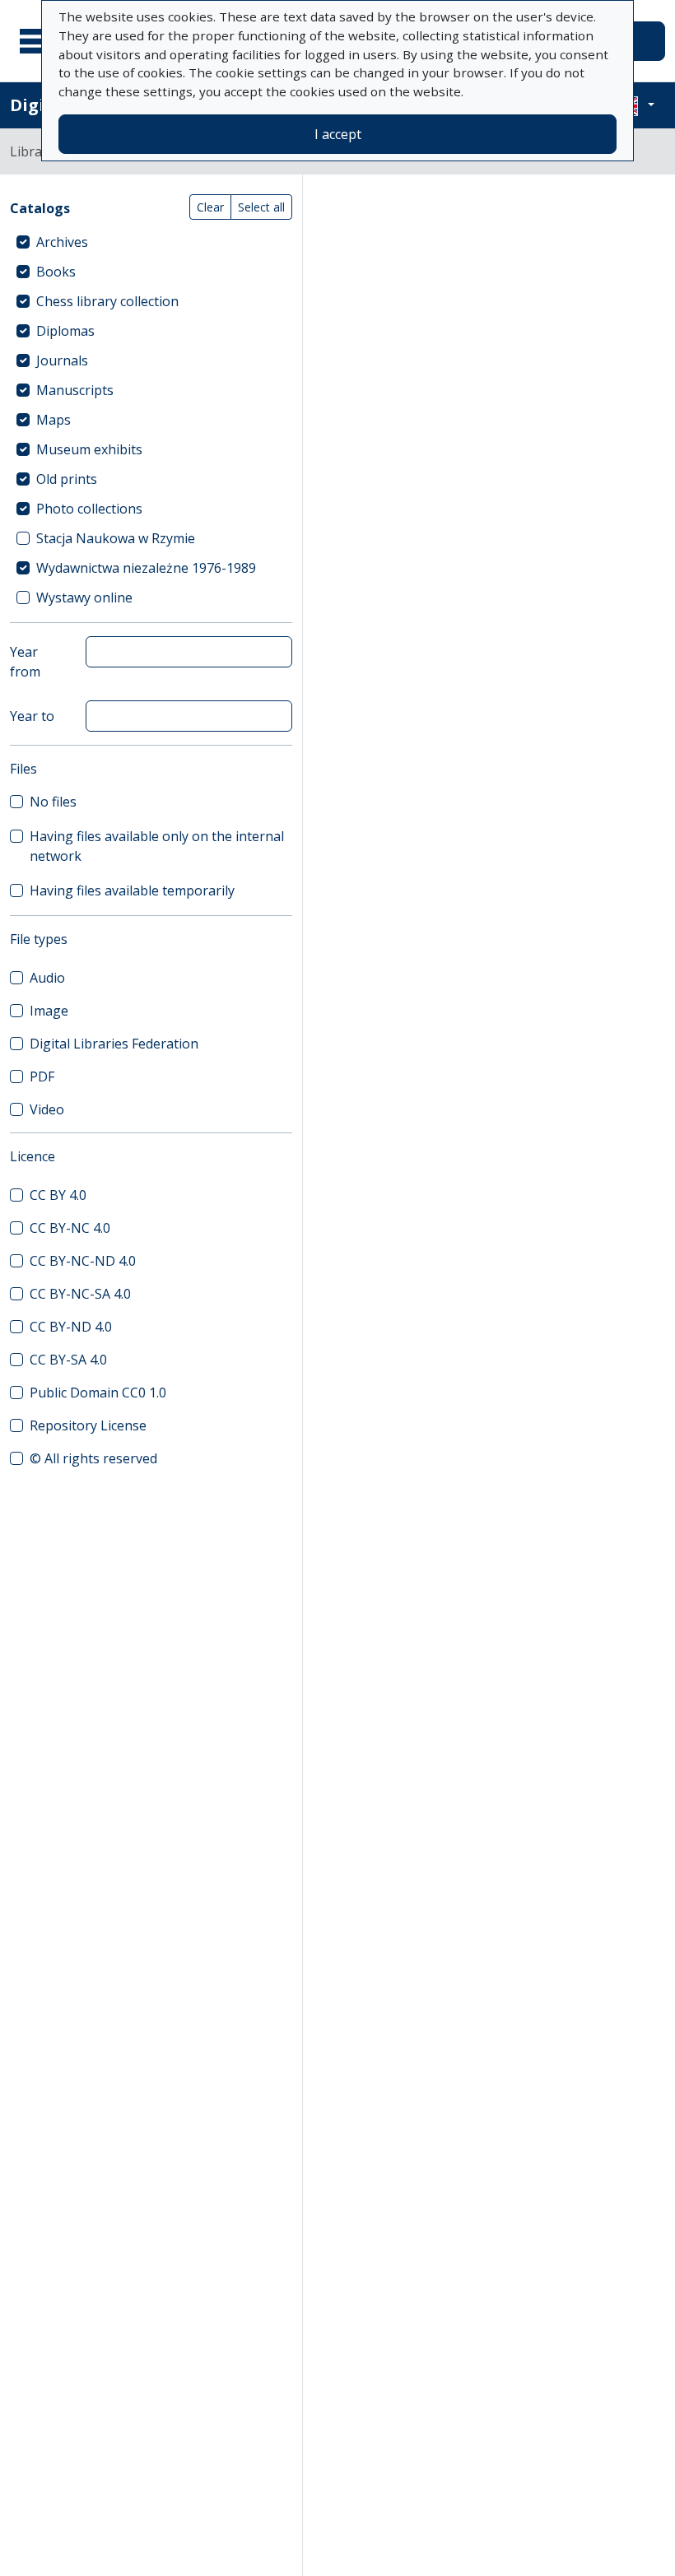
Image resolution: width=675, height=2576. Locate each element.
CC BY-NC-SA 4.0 (80, 1294)
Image (49, 1011)
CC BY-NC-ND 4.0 (83, 1261)
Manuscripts (75, 390)
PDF (42, 1076)
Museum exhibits (89, 449)
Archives (62, 242)
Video (47, 1109)
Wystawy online (84, 598)
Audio (47, 978)
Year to (32, 716)
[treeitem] (151, 242)
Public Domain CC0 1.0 (98, 1393)
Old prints (67, 479)
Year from (25, 662)
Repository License (88, 1425)
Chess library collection (107, 301)
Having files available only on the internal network (157, 846)
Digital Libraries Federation (114, 1044)
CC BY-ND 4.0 (71, 1327)
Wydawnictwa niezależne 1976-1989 (146, 568)
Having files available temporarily (132, 890)
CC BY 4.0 (58, 1195)
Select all (261, 207)
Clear (210, 207)
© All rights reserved (93, 1458)
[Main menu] (40, 41)
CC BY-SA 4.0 (68, 1360)
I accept (338, 134)
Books (56, 272)
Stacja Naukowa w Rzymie (116, 538)
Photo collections (89, 509)
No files (53, 802)
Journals (62, 360)
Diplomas (65, 331)
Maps (54, 420)
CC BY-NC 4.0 (70, 1228)
